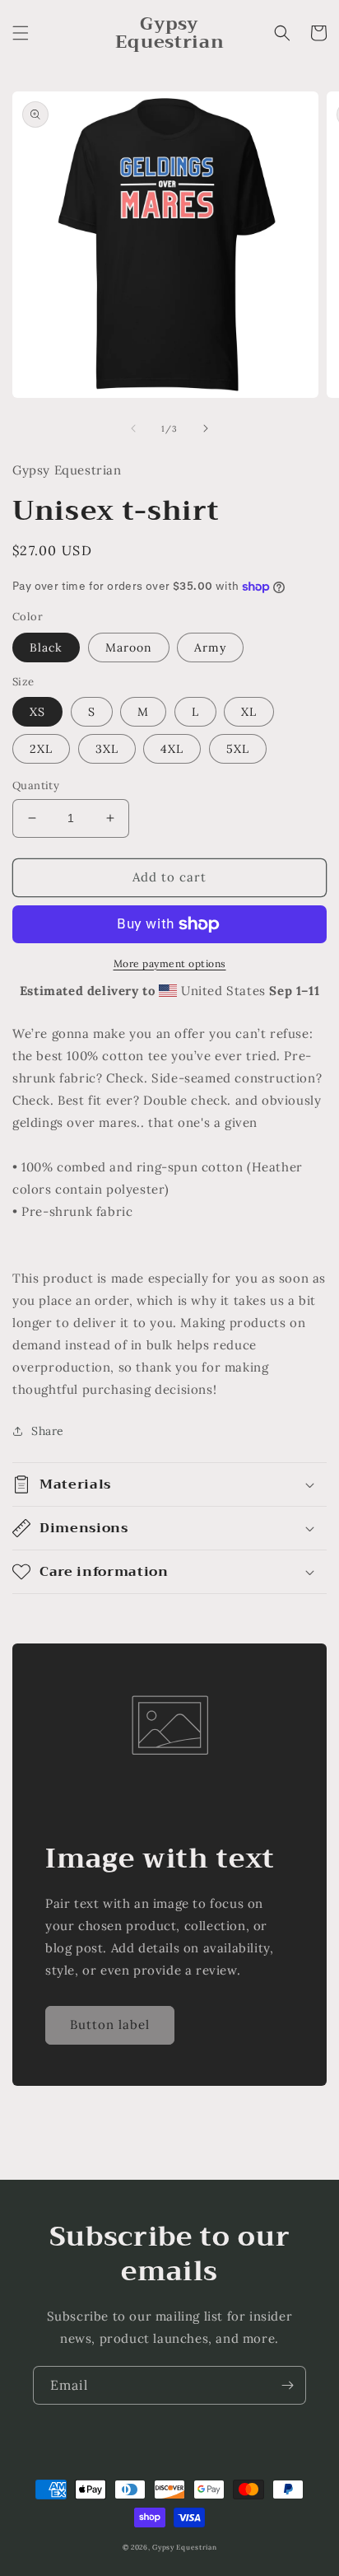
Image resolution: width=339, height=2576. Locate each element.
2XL (41, 749)
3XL (107, 749)
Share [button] (48, 1431)
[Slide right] (206, 428)
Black (46, 648)
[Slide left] (133, 428)
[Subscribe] (287, 2385)
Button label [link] (110, 2024)
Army (210, 648)
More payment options (170, 963)
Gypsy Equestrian (184, 2547)
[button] (21, 33)
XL (249, 712)
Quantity (36, 785)
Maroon (129, 648)
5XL (238, 749)
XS (37, 712)
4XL (172, 749)
